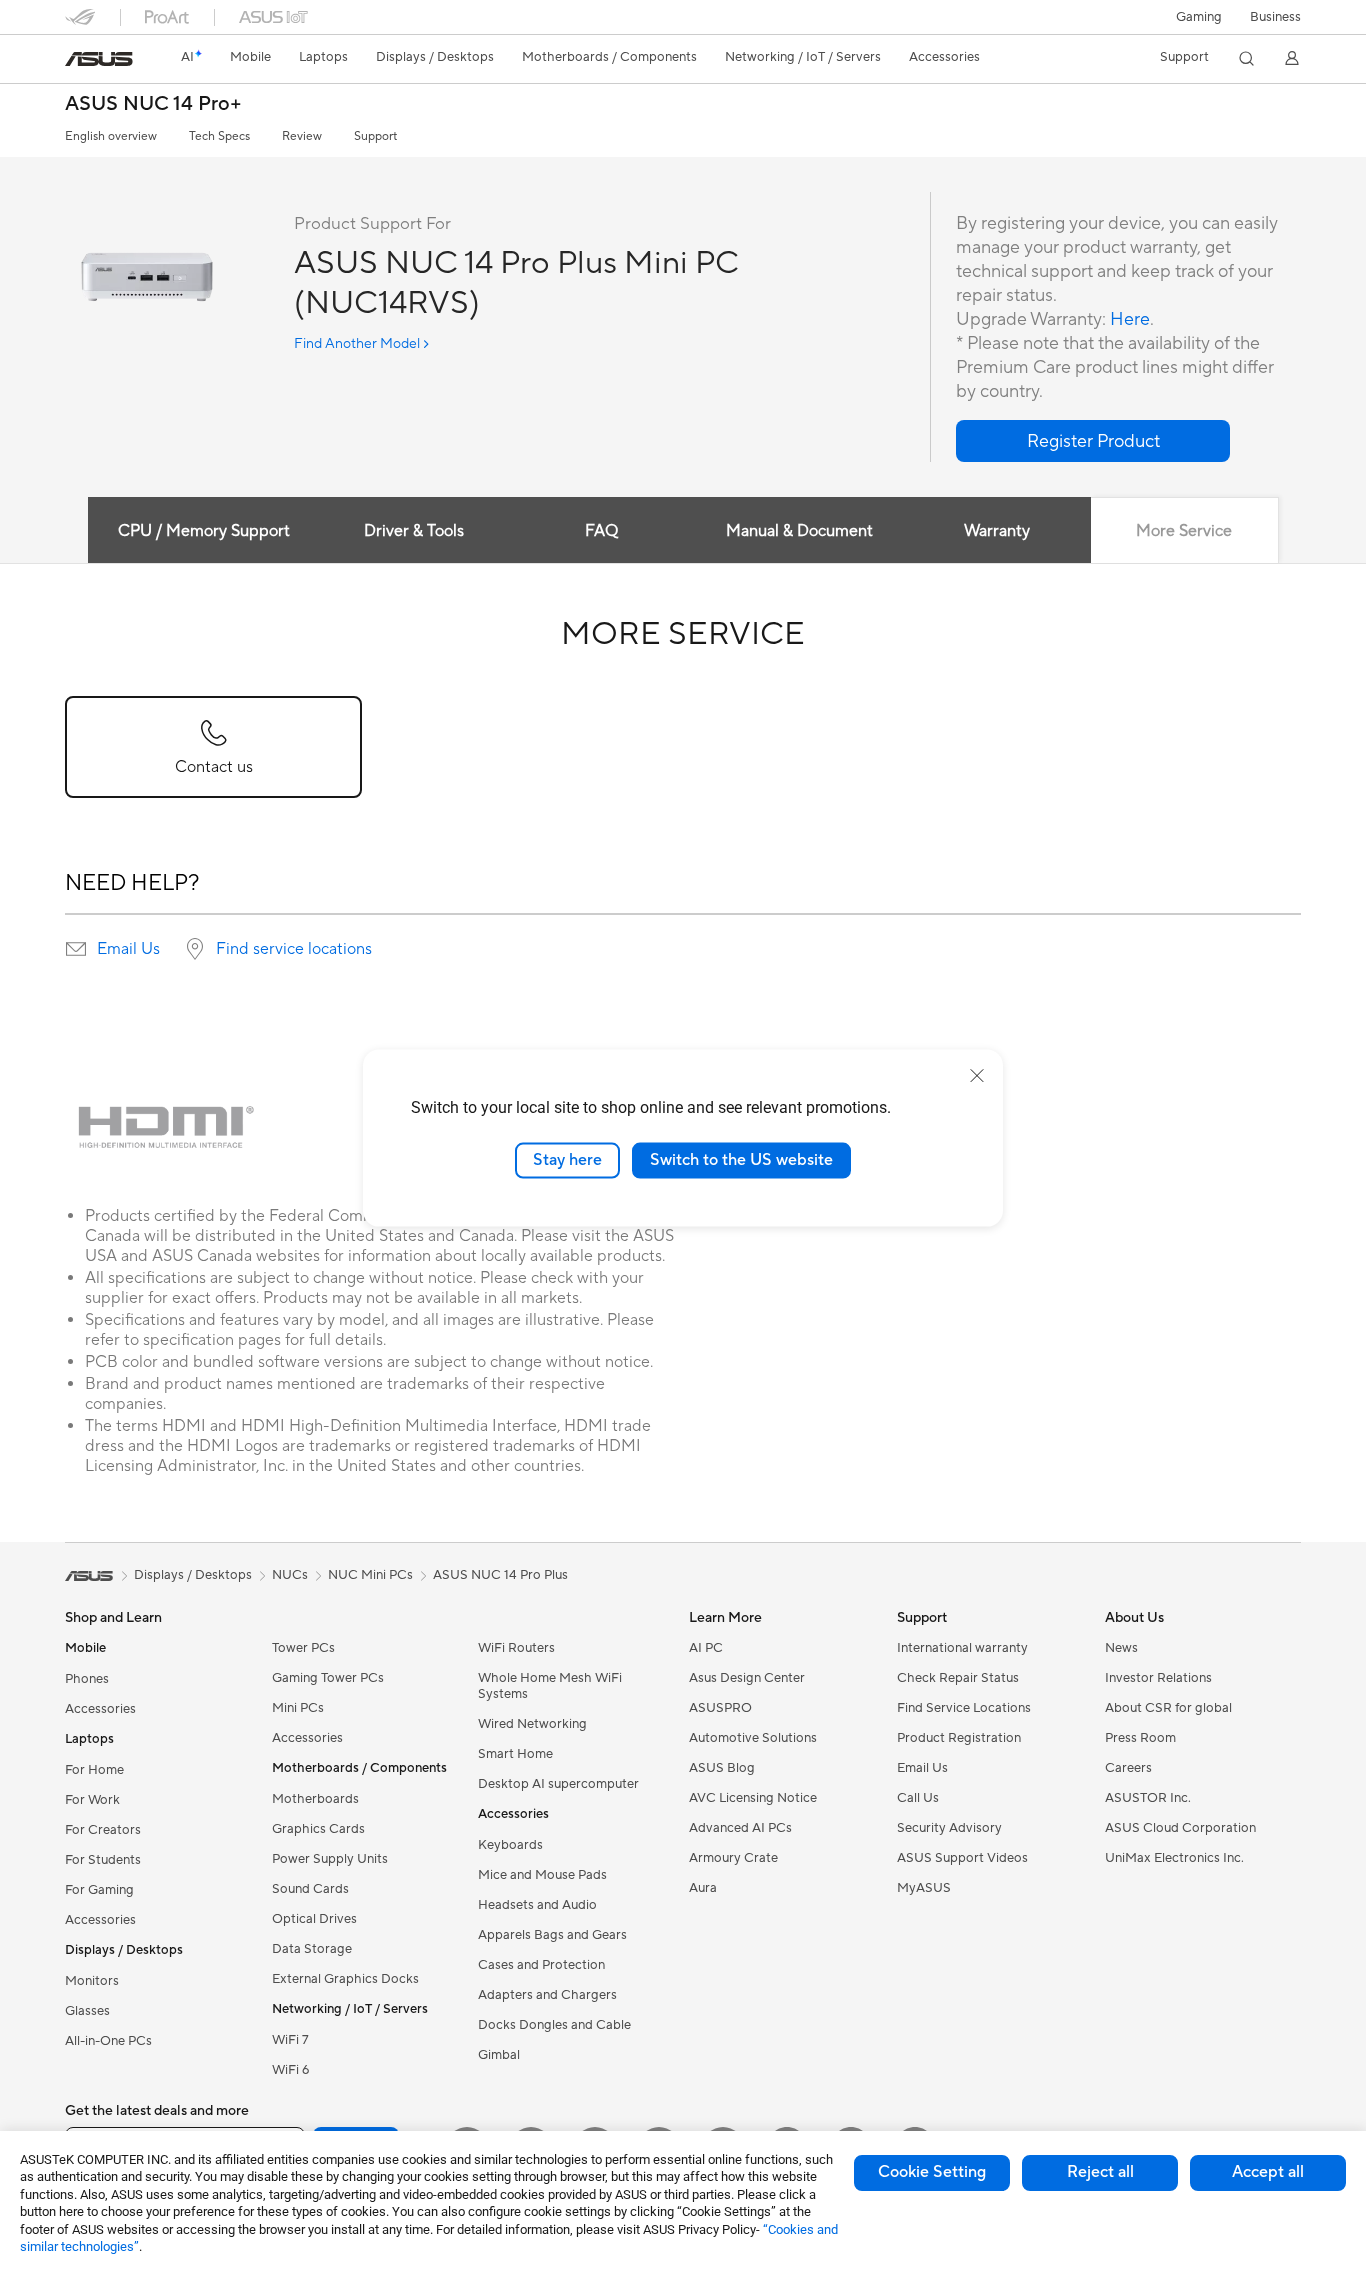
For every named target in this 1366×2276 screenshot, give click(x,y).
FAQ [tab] (601, 531)
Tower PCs (303, 1648)
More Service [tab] (1184, 531)
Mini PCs (298, 1708)
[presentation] (76, 949)
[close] (977, 1076)
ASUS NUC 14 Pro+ (153, 104)
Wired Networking (532, 1724)
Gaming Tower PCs (328, 1678)
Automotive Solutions (753, 1738)
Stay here (567, 1160)
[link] (99, 59)
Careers (1128, 1768)
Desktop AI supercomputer (558, 1784)
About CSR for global (1168, 1708)
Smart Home (515, 1754)
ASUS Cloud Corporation (1180, 1828)
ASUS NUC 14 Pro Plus (500, 1575)
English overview (111, 136)
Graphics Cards (318, 1829)
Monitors (92, 1981)
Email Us (128, 949)
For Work (92, 1800)
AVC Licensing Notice (753, 1798)
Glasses (87, 2011)
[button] (1199, 17)
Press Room (1140, 1738)
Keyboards (510, 1845)
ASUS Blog (722, 1768)
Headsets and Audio (537, 1905)
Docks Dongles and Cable (554, 2025)
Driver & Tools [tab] (414, 531)
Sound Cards (310, 1889)
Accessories (100, 1709)
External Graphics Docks (345, 1979)
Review (302, 136)
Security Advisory (949, 1828)
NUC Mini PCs (370, 1575)
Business (1275, 17)
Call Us (918, 1798)
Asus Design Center (747, 1678)
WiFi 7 (290, 2040)
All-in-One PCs (108, 2041)
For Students (103, 1860)
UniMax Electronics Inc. (1174, 1858)
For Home (94, 1770)
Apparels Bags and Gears (552, 1935)
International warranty (962, 1648)
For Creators (103, 1830)
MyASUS (924, 1888)
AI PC (706, 1648)
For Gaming (99, 1890)
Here (1130, 319)
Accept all (1268, 2172)
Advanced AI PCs (740, 1828)
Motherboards (315, 1799)
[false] (1093, 441)
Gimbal (499, 2055)
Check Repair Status (958, 1678)
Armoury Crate (733, 1858)
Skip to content (77, 61)
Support (375, 136)
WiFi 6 (290, 2070)
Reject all (1100, 2172)
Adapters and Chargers (547, 1995)
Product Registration (959, 1738)
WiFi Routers (516, 1648)
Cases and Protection (541, 1965)
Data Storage (312, 1949)
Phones (87, 1679)
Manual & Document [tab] (799, 531)
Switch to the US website (741, 1160)
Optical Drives (314, 1919)
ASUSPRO (720, 1708)
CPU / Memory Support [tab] (204, 531)
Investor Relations (1158, 1678)
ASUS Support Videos (962, 1858)
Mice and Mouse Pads (542, 1875)
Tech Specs (219, 136)
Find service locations (294, 949)
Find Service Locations (964, 1708)
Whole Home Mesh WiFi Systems (550, 1686)
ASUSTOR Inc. (1148, 1798)
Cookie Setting (932, 2172)
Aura (703, 1888)
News (1121, 1648)
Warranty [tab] (997, 531)
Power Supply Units (330, 1859)
